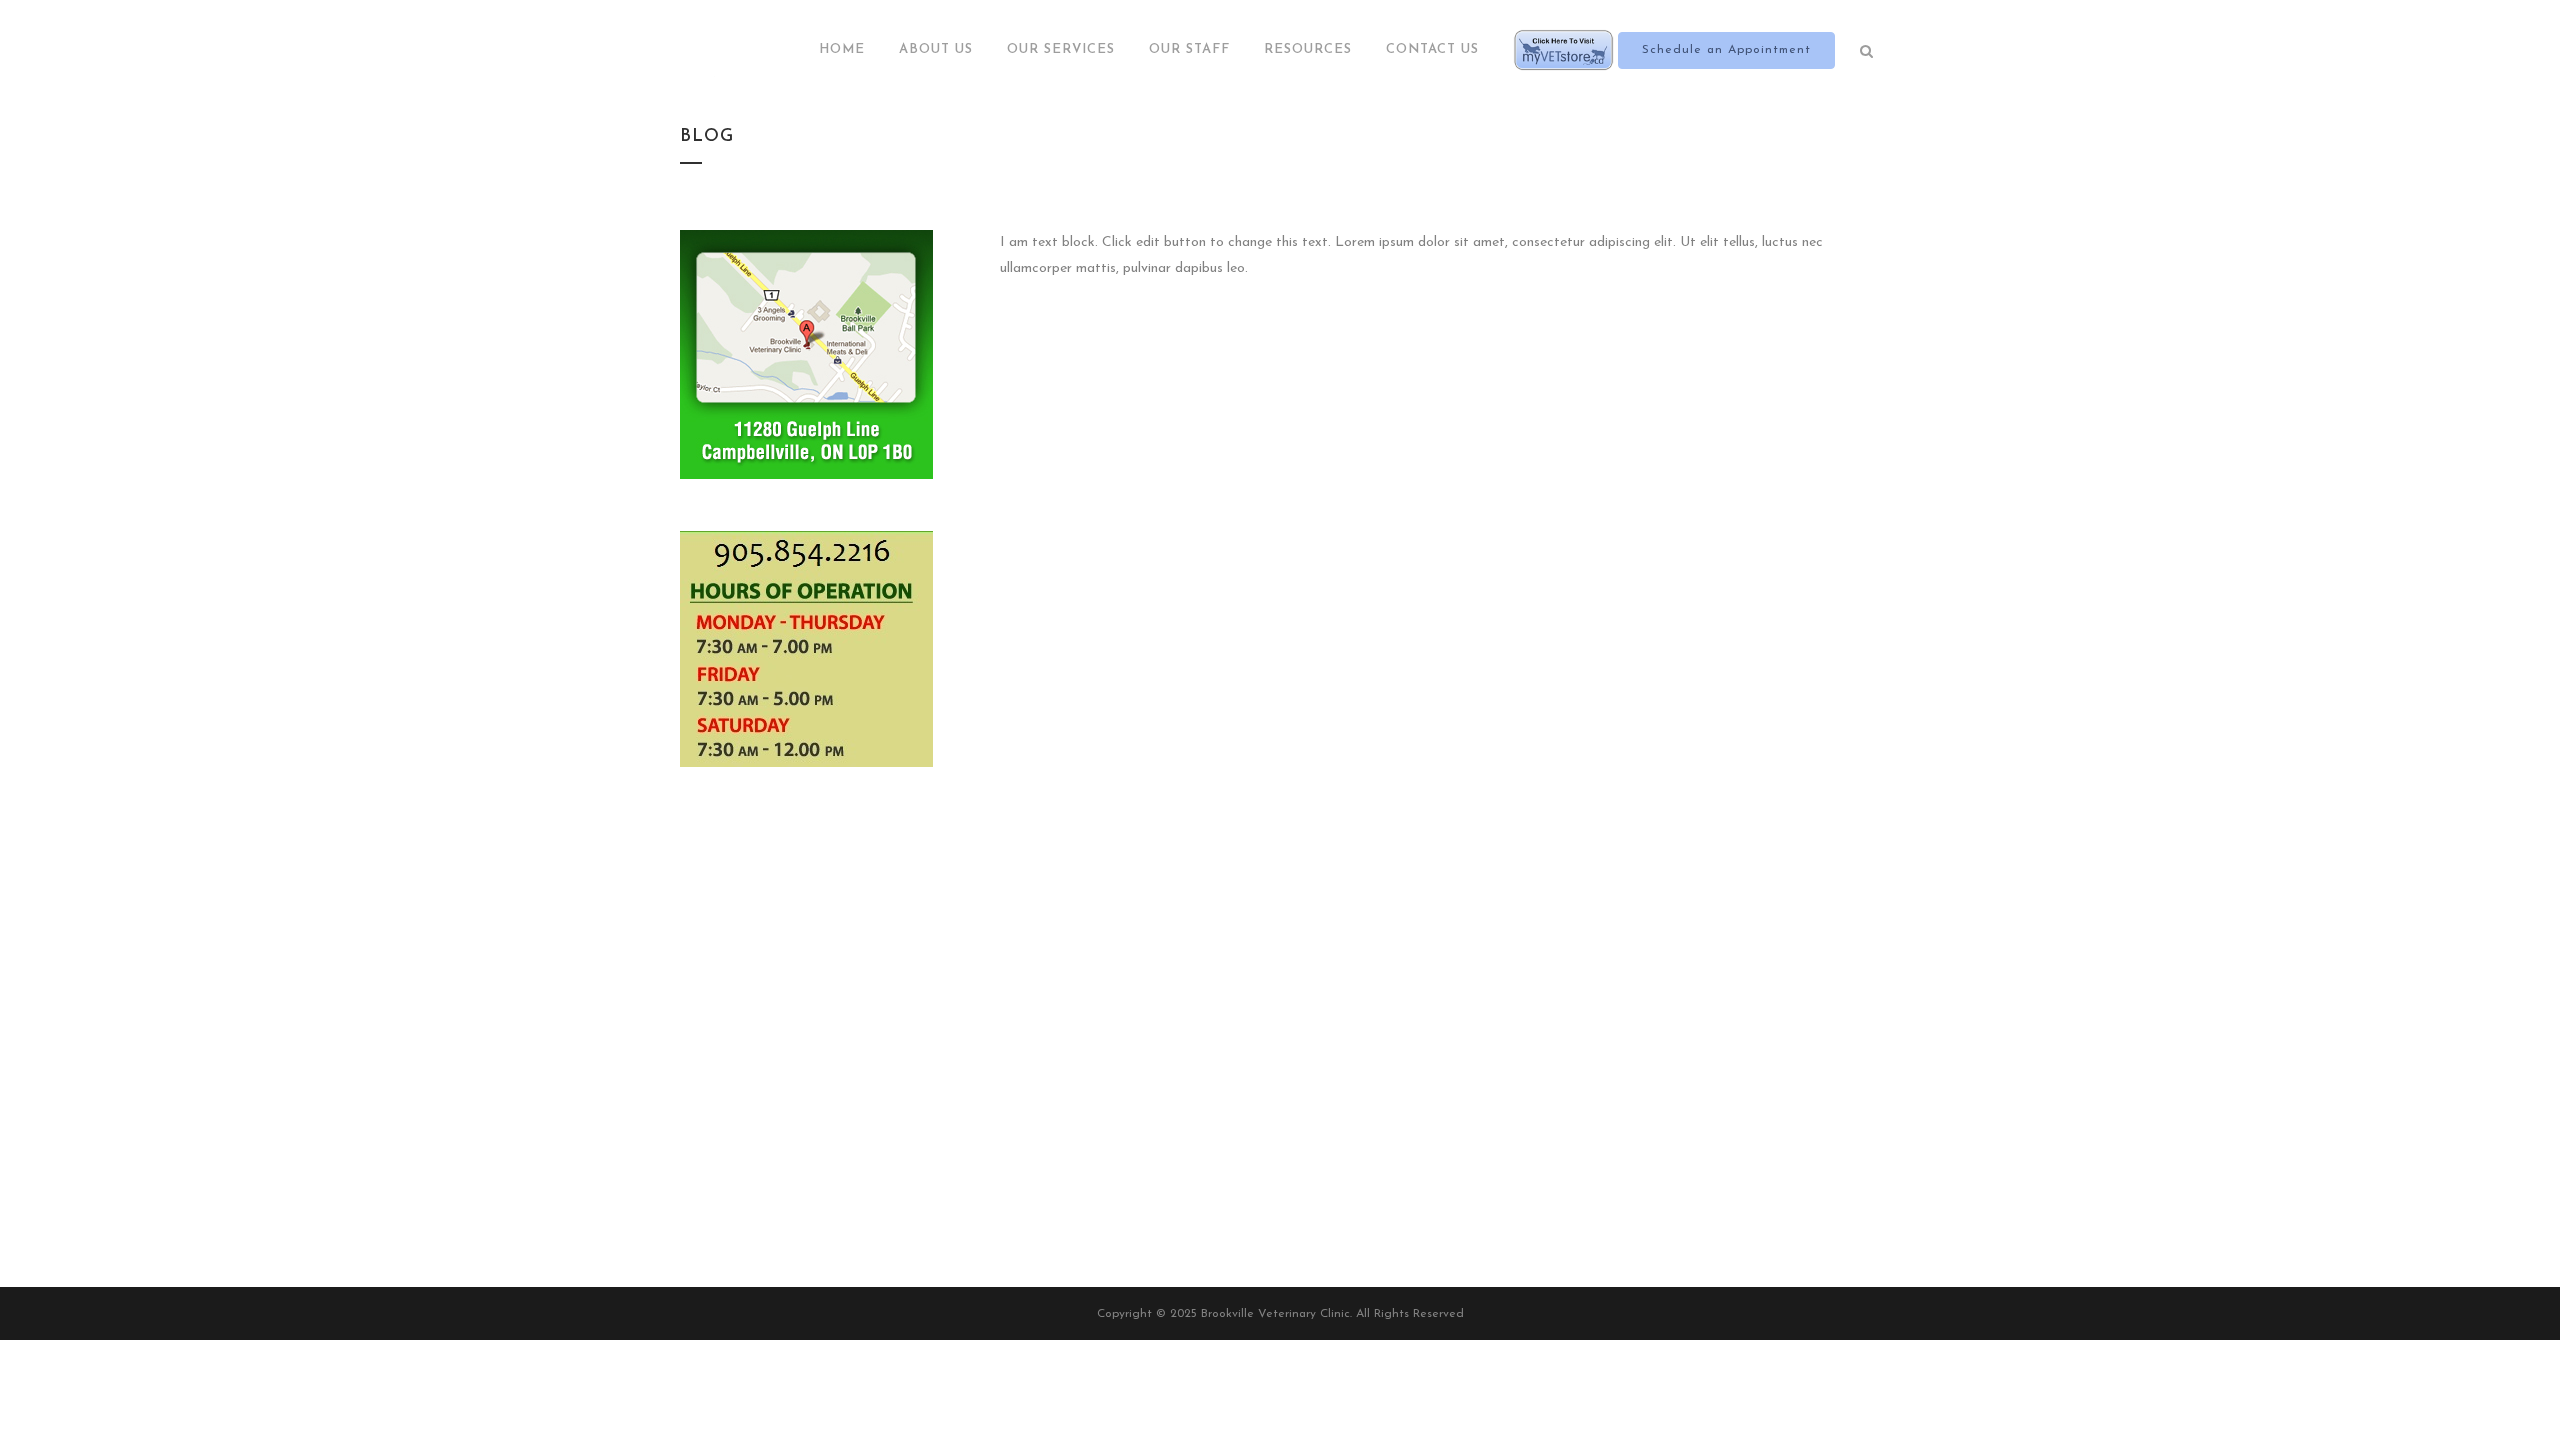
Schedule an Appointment (1726, 50)
